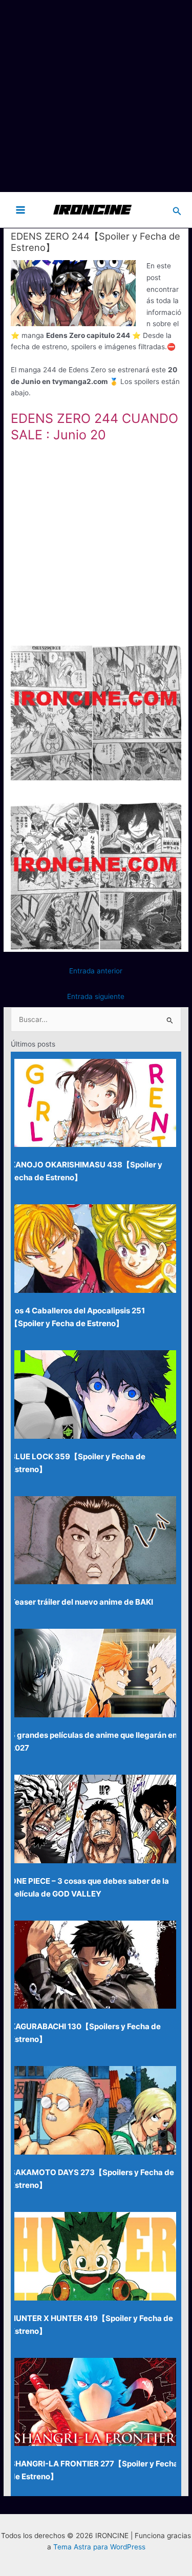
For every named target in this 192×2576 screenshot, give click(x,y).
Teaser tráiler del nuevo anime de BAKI (82, 1602)
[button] (177, 210)
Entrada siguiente (96, 996)
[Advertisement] (96, 96)
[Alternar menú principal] (21, 210)
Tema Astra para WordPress (99, 2547)
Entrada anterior (96, 971)
